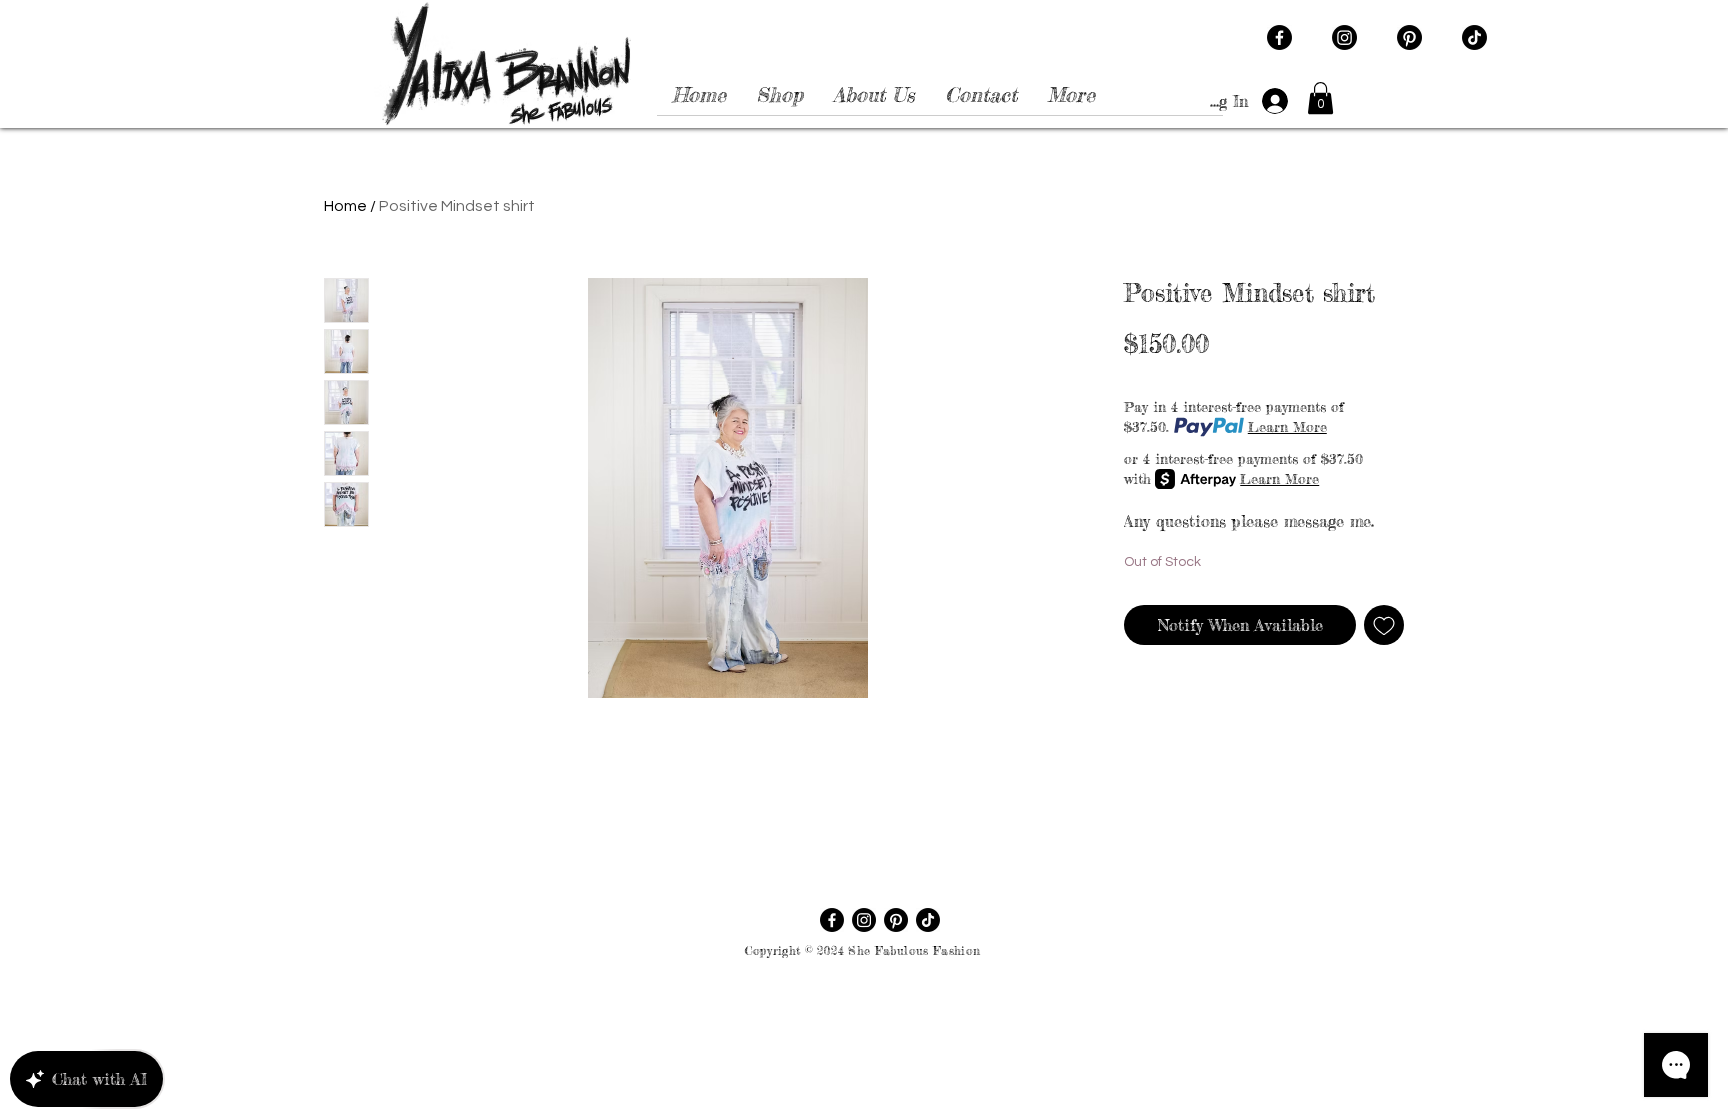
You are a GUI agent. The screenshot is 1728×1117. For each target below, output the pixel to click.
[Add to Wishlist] (1384, 625)
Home (345, 206)
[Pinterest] (1409, 37)
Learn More (1287, 426)
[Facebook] (1279, 37)
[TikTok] (1474, 37)
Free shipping (1313, 376)
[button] (1320, 98)
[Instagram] (1344, 37)
